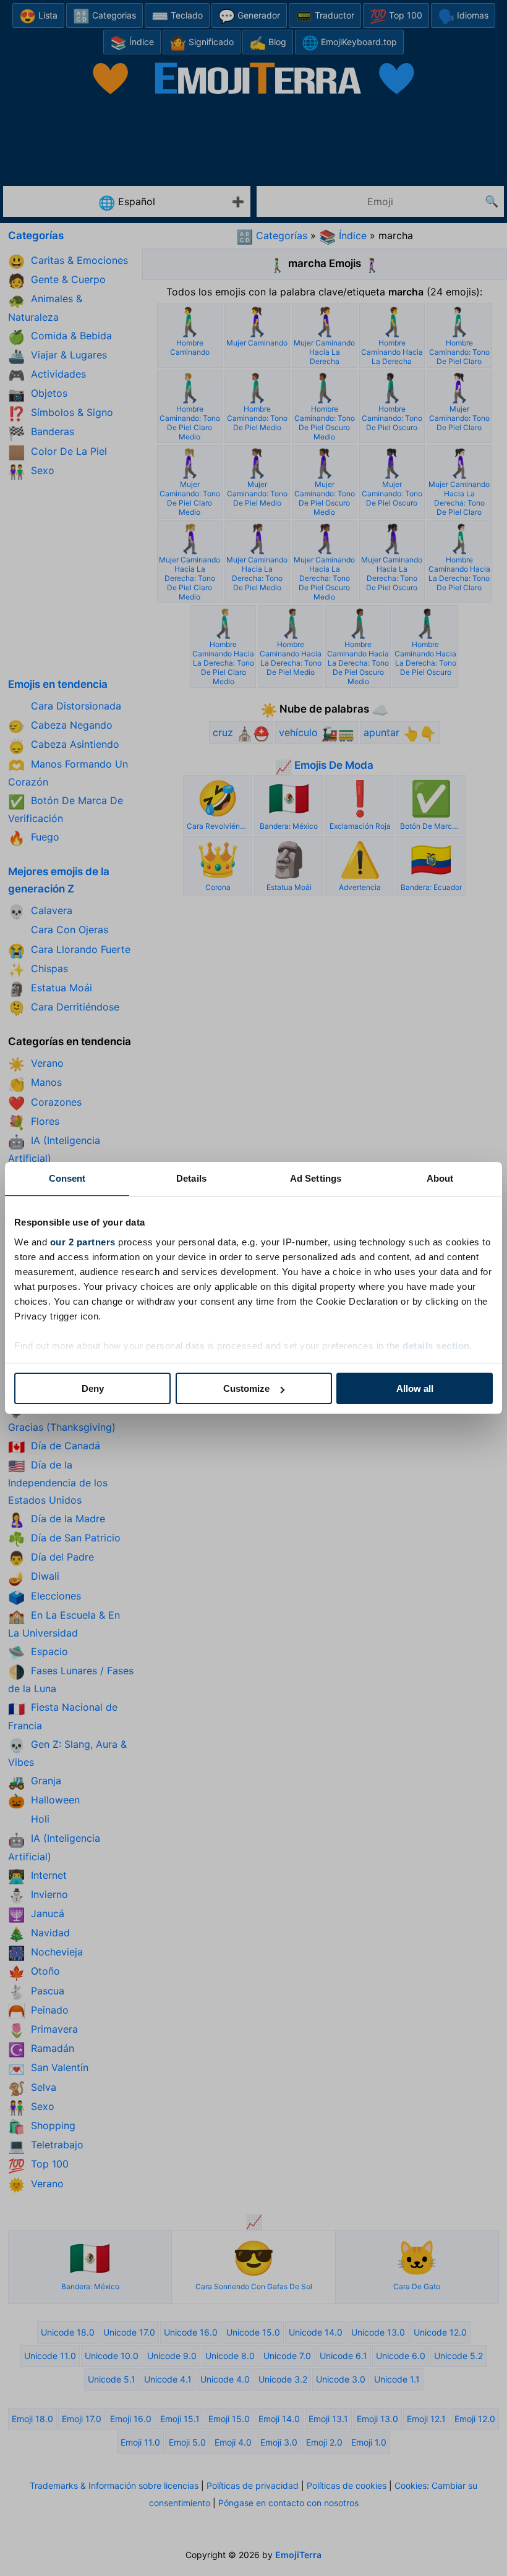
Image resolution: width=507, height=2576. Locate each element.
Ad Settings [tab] (316, 1178)
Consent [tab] (67, 1178)
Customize (246, 1388)
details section (436, 1346)
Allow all (415, 1388)
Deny (93, 1388)
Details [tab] (191, 1178)
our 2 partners (83, 1242)
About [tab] (440, 1178)
